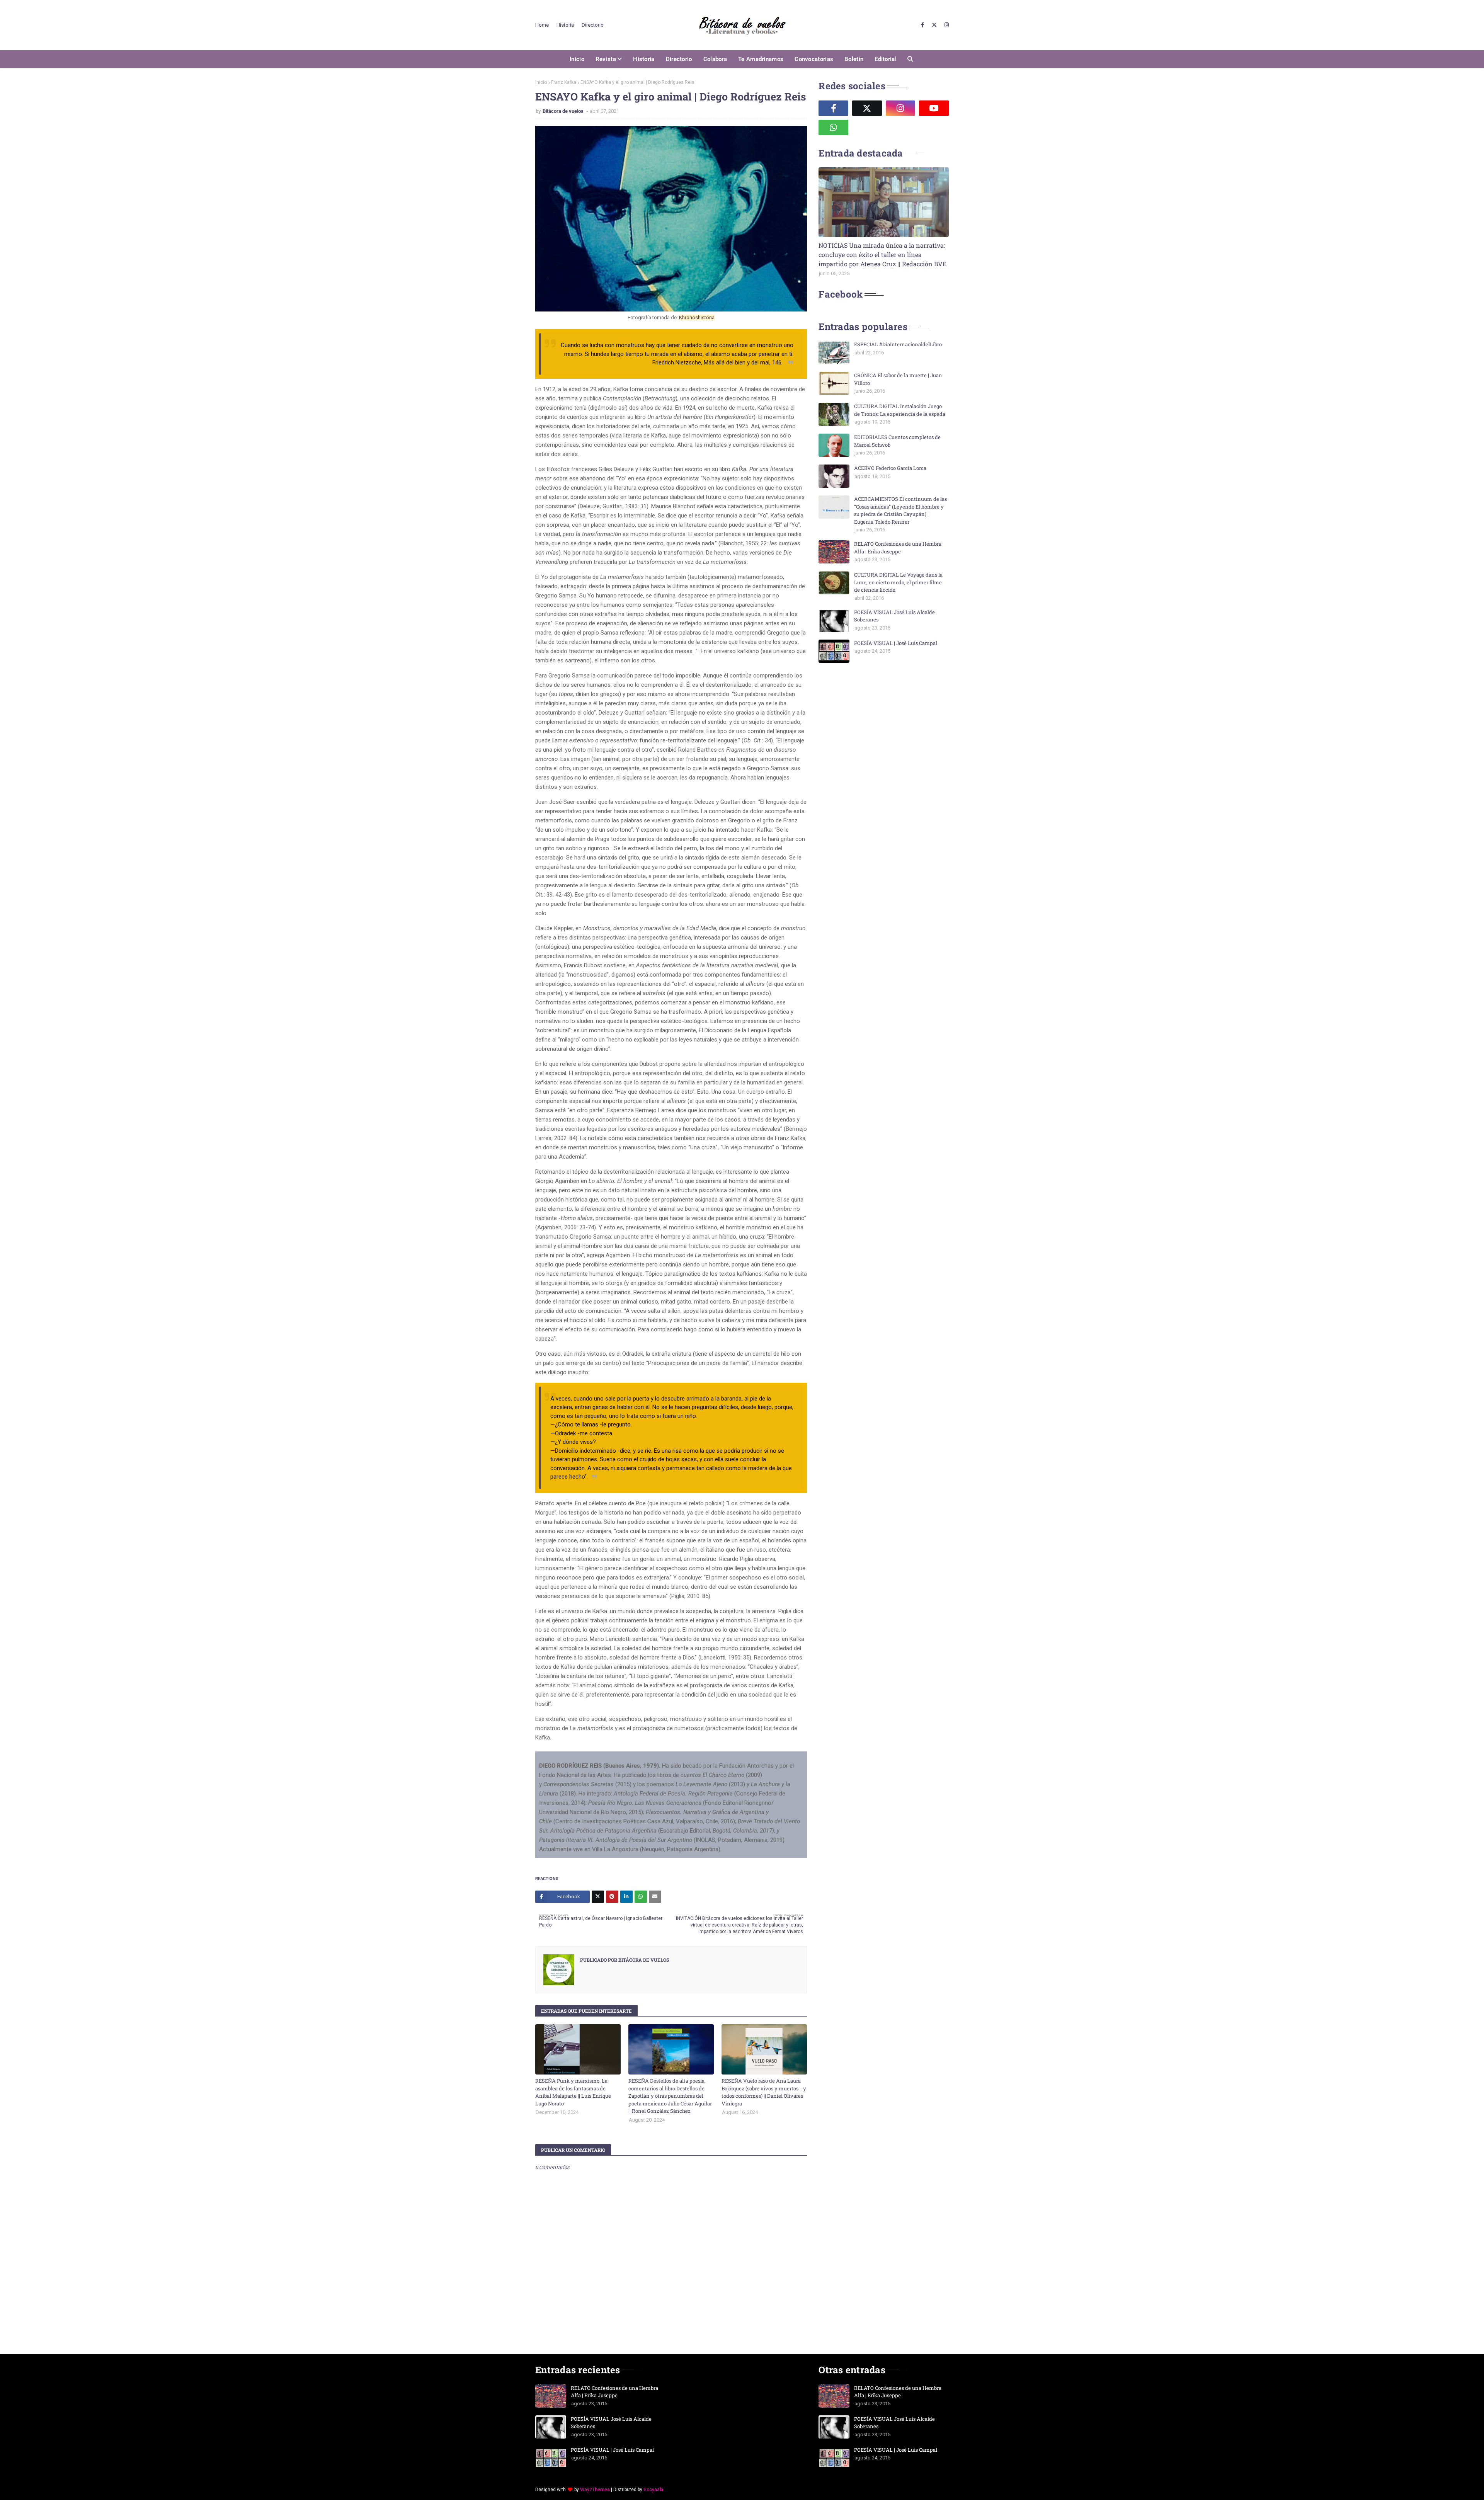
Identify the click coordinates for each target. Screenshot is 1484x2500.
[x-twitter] (934, 25)
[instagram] (946, 25)
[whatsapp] (833, 128)
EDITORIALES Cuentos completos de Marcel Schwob (897, 441)
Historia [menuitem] (644, 59)
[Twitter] (598, 1897)
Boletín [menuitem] (854, 59)
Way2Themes (595, 2490)
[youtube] (934, 108)
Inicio (541, 82)
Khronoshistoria (697, 317)
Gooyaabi (653, 2490)
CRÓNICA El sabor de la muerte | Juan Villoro (898, 379)
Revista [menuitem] (606, 59)
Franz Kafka (564, 82)
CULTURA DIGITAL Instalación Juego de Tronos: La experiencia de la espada (900, 410)
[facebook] (922, 25)
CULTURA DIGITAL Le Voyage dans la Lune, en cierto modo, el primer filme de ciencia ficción (898, 582)
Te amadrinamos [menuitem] (761, 59)
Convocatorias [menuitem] (814, 59)
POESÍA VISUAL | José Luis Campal (896, 643)
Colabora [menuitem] (715, 59)
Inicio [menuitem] (577, 59)
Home (542, 25)
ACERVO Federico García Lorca (890, 468)
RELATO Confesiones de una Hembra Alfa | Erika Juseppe (898, 548)
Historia (565, 25)
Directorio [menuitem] (679, 59)
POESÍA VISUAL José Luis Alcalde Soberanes (894, 616)
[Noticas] (884, 202)
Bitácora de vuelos (564, 111)
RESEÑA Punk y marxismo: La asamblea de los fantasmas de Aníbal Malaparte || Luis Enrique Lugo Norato (573, 2092)
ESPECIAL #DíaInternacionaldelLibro (898, 344)
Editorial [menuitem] (886, 59)
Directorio (593, 25)
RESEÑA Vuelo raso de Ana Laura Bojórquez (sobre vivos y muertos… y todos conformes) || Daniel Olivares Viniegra (764, 2092)
